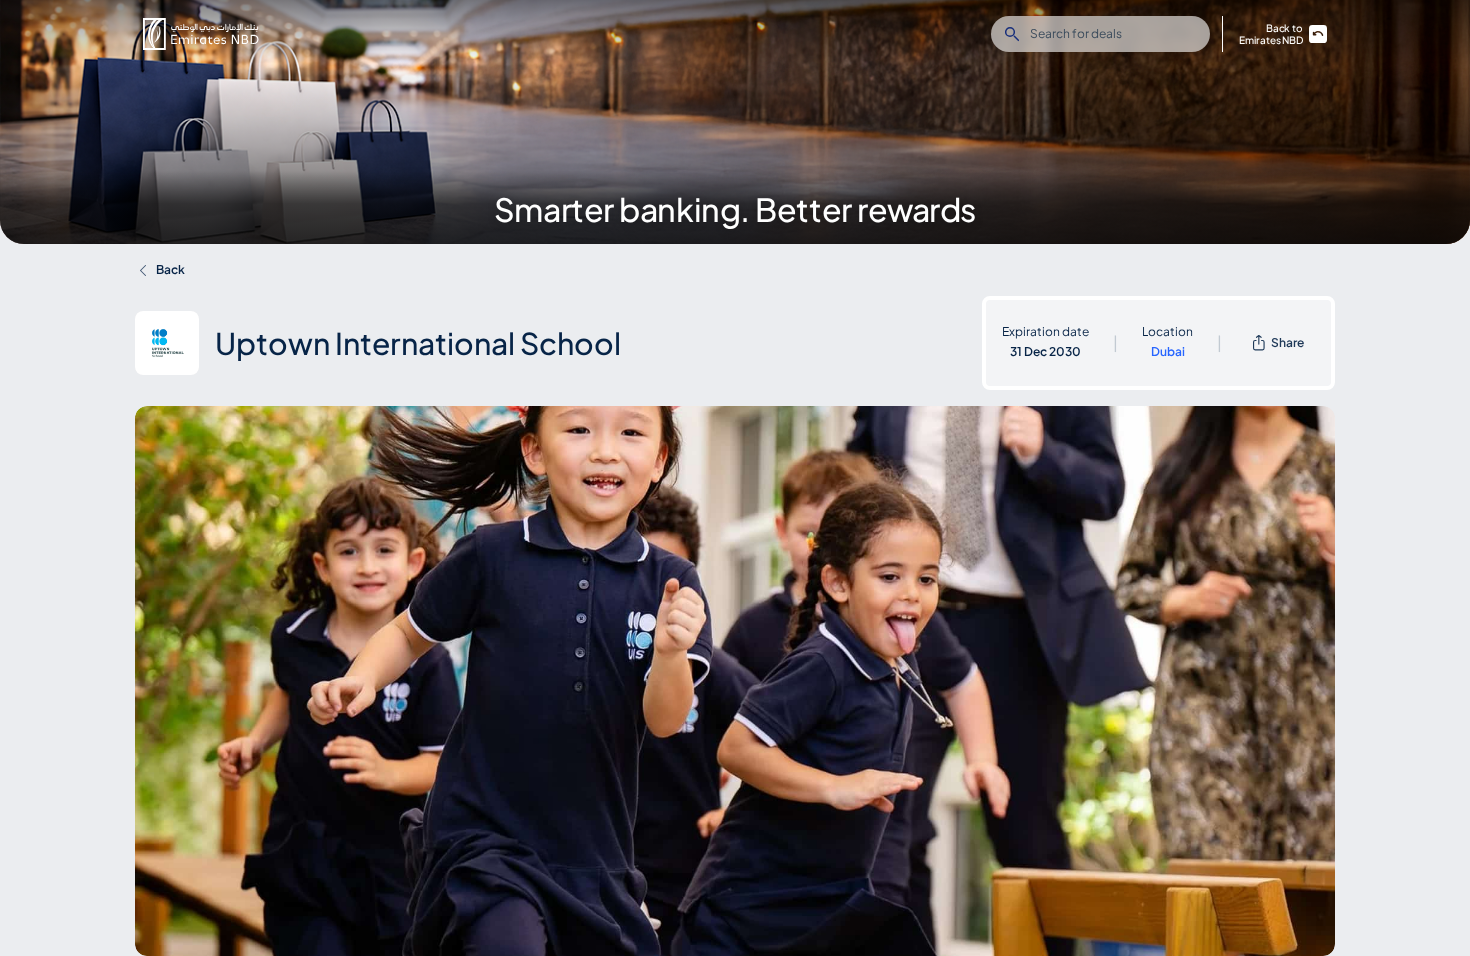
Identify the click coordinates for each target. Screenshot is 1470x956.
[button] (201, 34)
